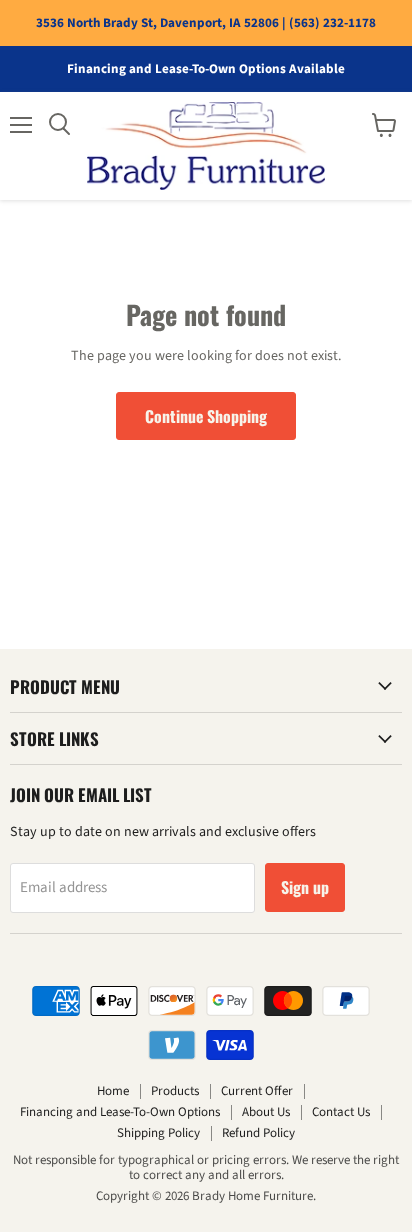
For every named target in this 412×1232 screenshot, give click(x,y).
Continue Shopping (206, 416)
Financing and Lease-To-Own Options (120, 1112)
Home (113, 1091)
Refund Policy (258, 1133)
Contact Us (341, 1112)
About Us (266, 1112)
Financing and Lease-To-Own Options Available (206, 69)
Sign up (305, 887)
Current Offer (257, 1091)
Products (175, 1091)
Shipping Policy (158, 1133)
